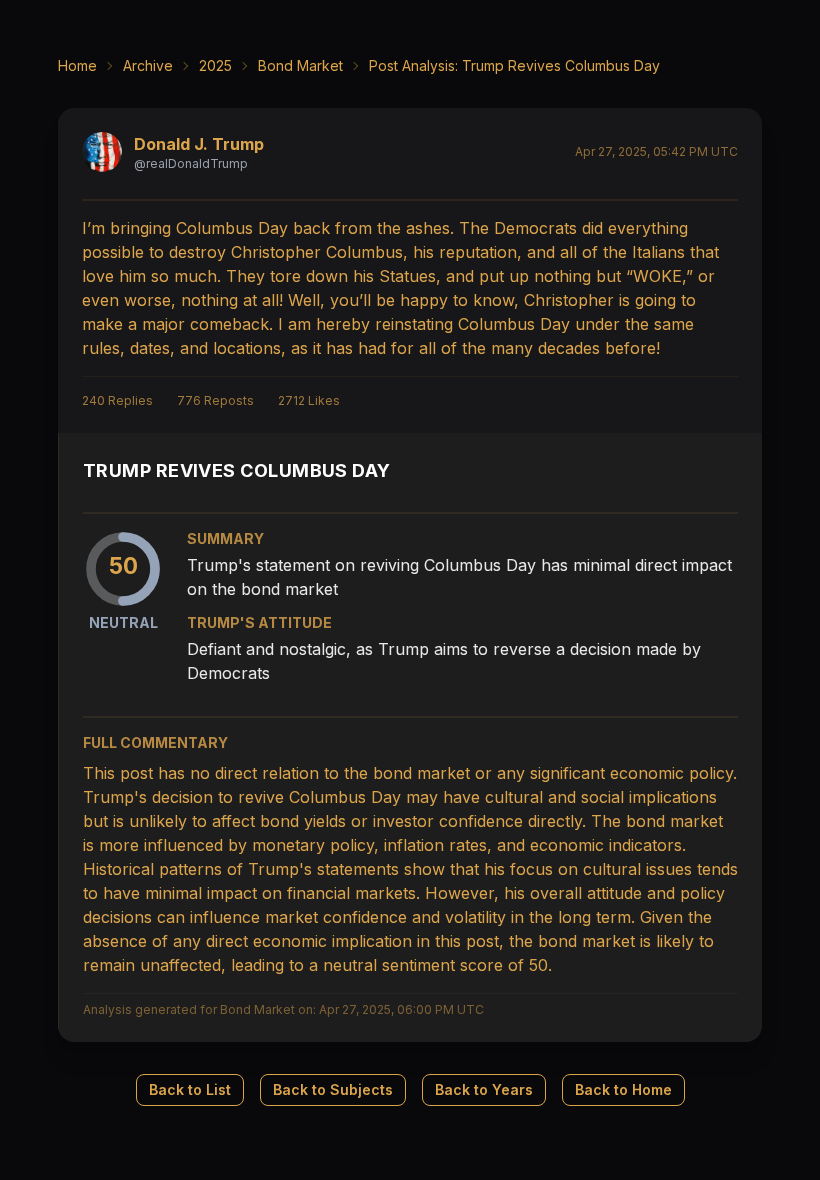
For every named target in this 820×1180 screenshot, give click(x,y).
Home (77, 65)
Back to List (190, 1089)
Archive (148, 65)
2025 (215, 65)
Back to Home (623, 1089)
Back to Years (484, 1089)
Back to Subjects (333, 1089)
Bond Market (300, 65)
